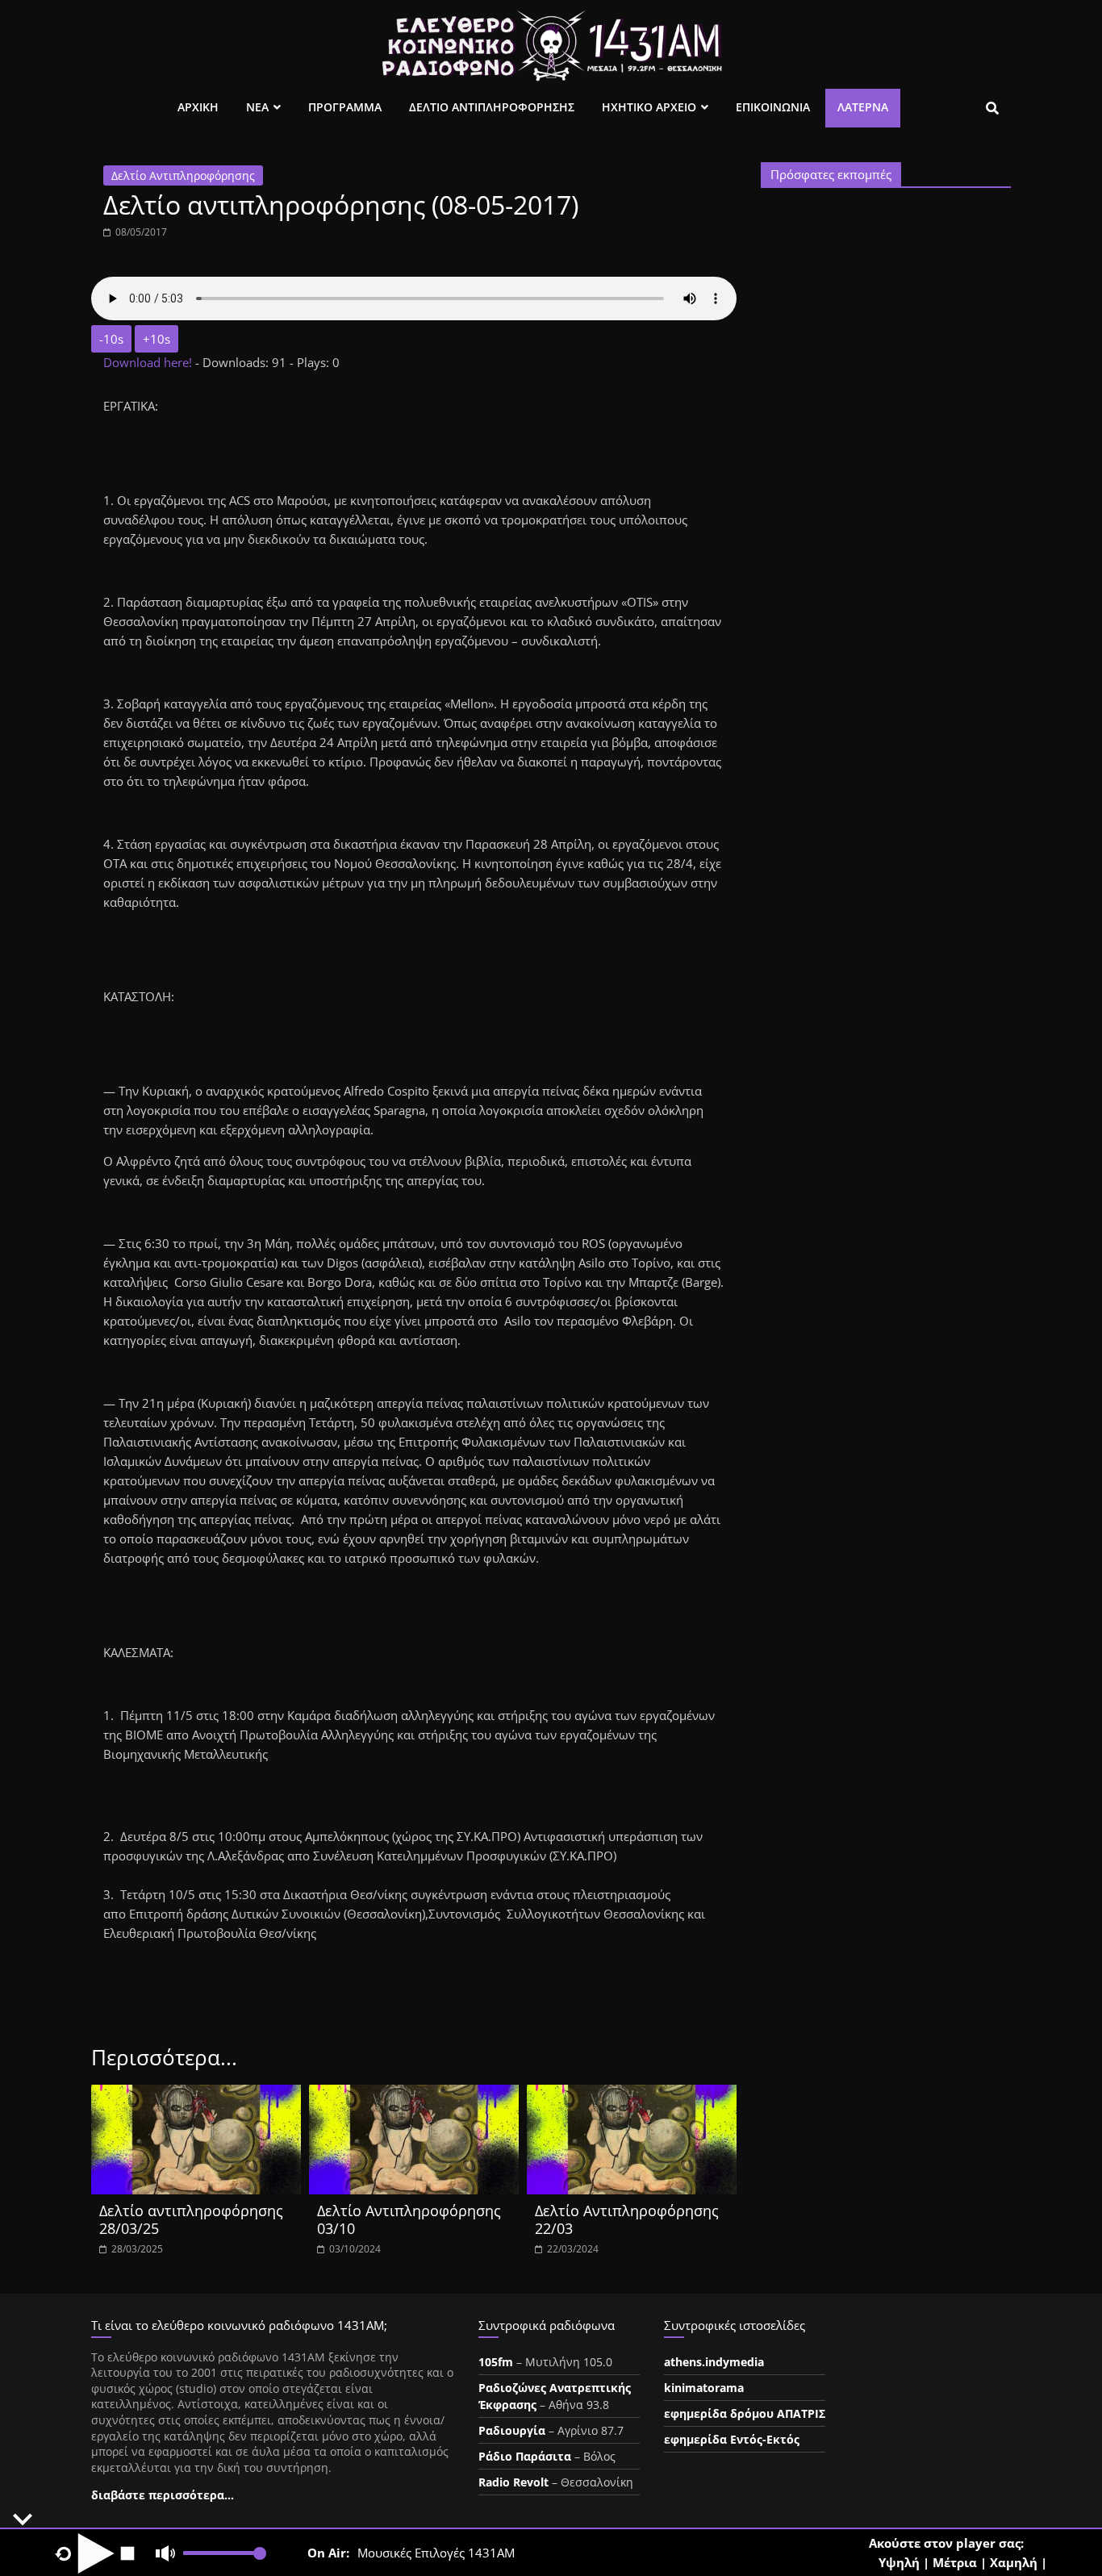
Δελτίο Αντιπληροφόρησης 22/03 (627, 2219)
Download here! (149, 362)
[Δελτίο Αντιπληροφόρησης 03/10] (414, 2094)
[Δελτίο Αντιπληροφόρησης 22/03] (632, 2094)
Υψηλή (899, 2562)
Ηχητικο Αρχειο (649, 107)
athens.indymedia (714, 2362)
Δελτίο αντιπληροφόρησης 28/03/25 (191, 2219)
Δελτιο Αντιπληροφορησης (492, 107)
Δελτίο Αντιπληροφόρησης (183, 175)
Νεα (257, 107)
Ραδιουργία (512, 2430)
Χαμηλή (1014, 2562)
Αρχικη (198, 107)
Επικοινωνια (773, 107)
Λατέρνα (863, 107)
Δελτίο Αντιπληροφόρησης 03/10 (409, 2219)
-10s (111, 339)
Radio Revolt (513, 2482)
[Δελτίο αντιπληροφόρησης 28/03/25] (196, 2094)
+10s (157, 339)
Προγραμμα (345, 107)
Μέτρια (955, 2562)
